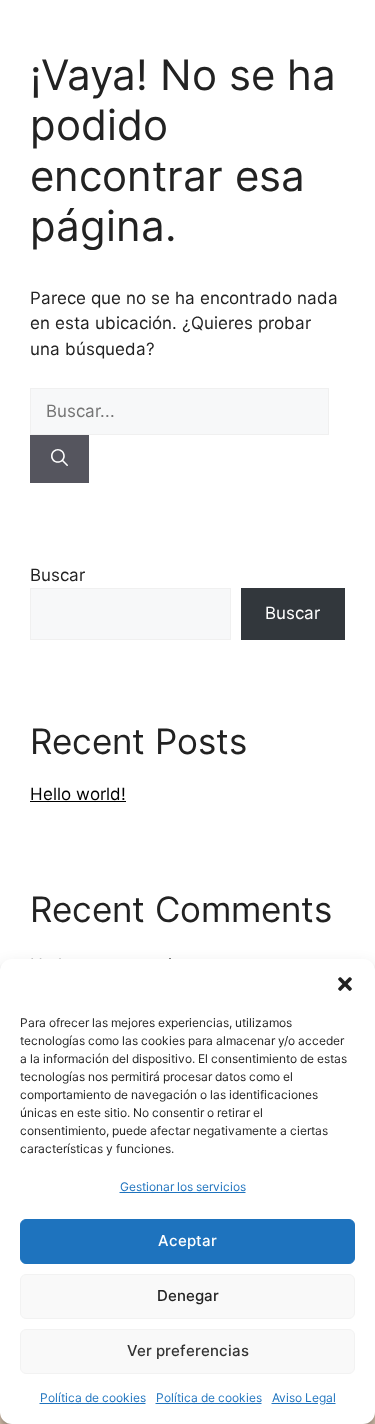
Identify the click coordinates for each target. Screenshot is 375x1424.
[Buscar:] (179, 411)
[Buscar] (59, 459)
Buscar (57, 575)
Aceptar (187, 1240)
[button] (345, 984)
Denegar (188, 1295)
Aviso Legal (304, 1397)
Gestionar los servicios (183, 1186)
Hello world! (78, 794)
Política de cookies (93, 1397)
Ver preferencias (188, 1350)
